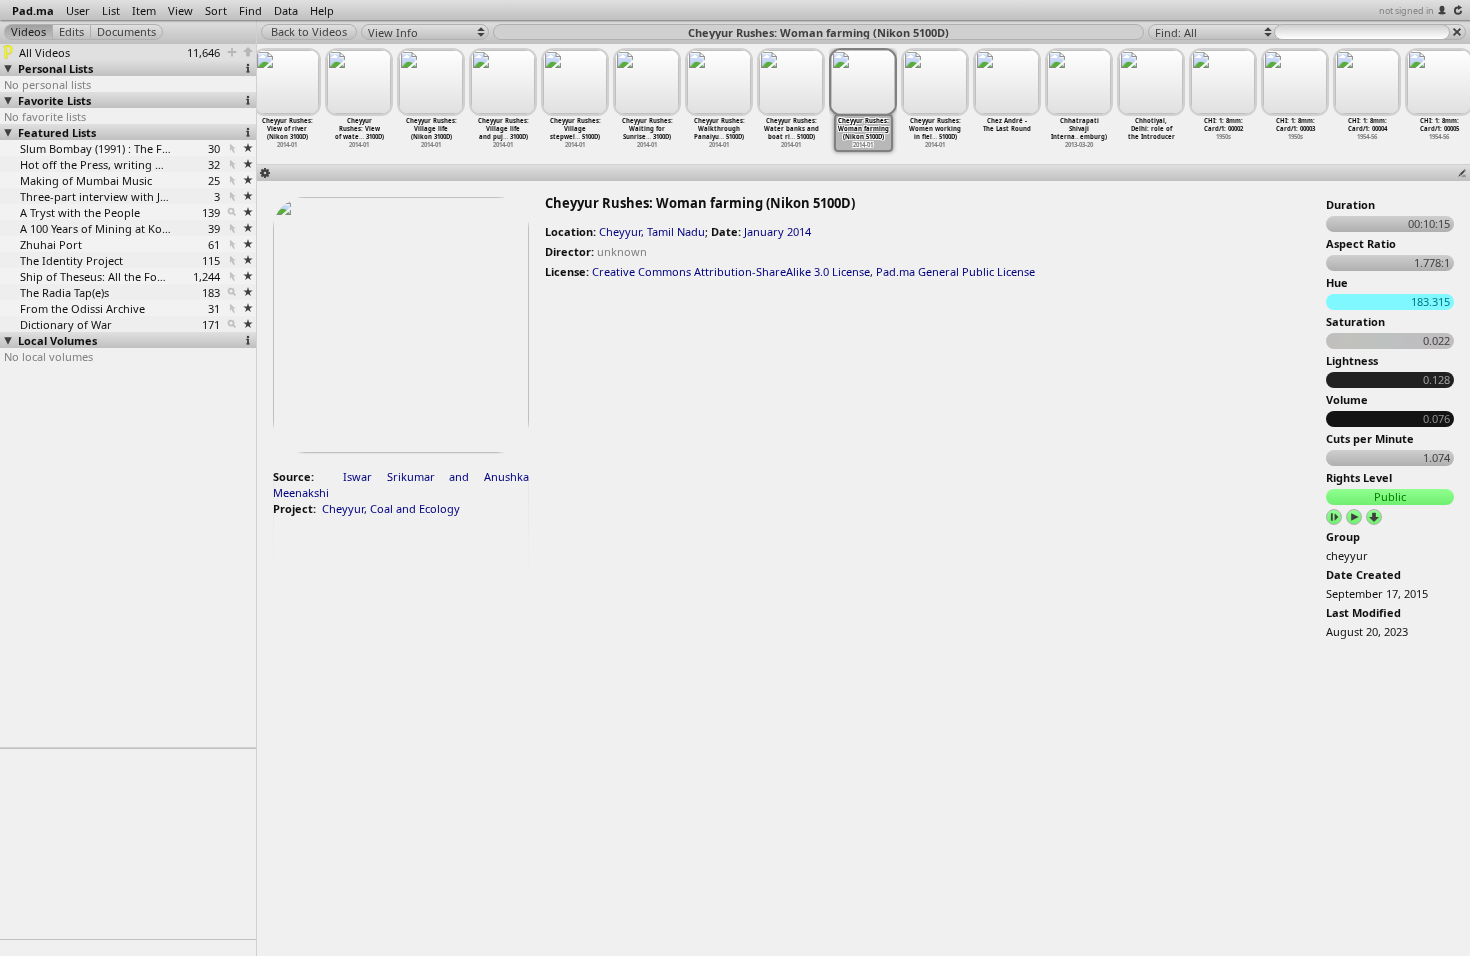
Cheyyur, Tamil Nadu (652, 231)
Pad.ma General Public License (955, 271)
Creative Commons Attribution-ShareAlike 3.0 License (731, 271)
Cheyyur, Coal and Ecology (391, 508)
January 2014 (777, 231)
